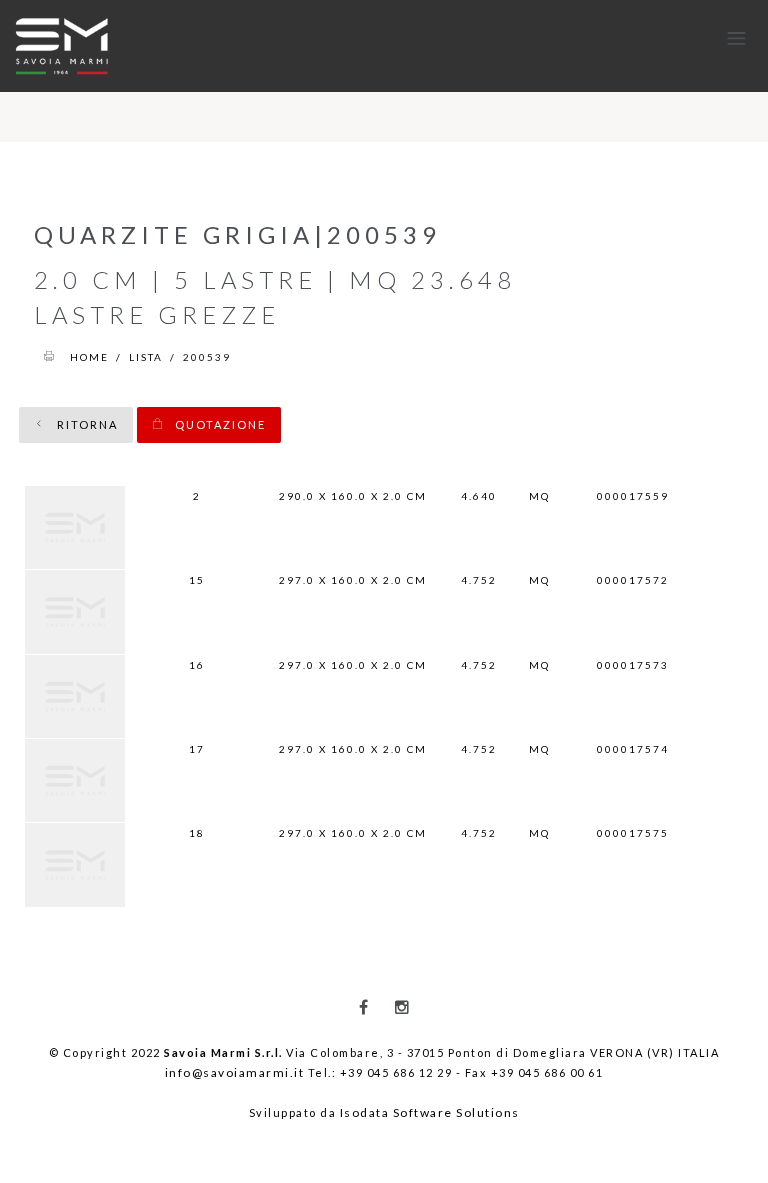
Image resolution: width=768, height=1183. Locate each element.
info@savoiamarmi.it (235, 1072)
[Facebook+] (363, 1006)
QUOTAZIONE (218, 424)
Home (89, 357)
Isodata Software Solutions (430, 1112)
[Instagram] (402, 1006)
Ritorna (85, 424)
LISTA (146, 357)
